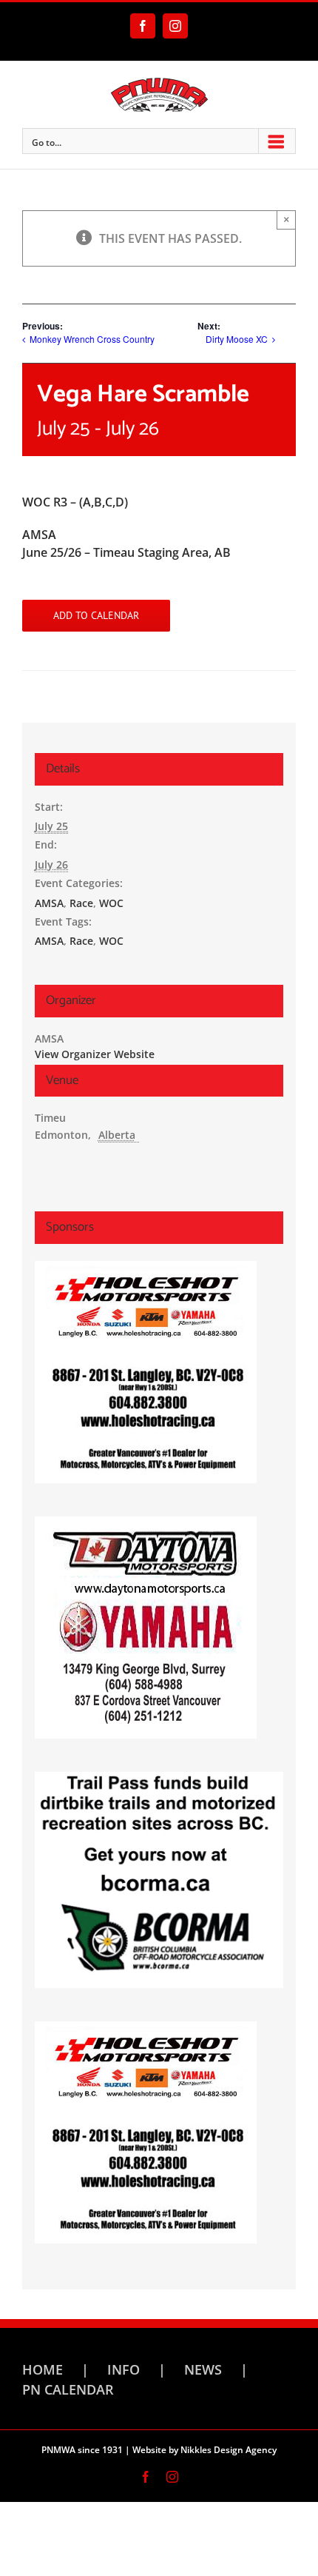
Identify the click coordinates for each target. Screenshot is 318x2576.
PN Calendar (68, 2389)
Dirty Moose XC (237, 339)
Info (124, 2369)
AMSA (49, 903)
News (203, 2369)
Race (81, 903)
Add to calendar (96, 616)
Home (43, 2369)
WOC (111, 903)
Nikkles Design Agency (229, 2450)
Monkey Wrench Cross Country (92, 339)
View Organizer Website (95, 1054)
